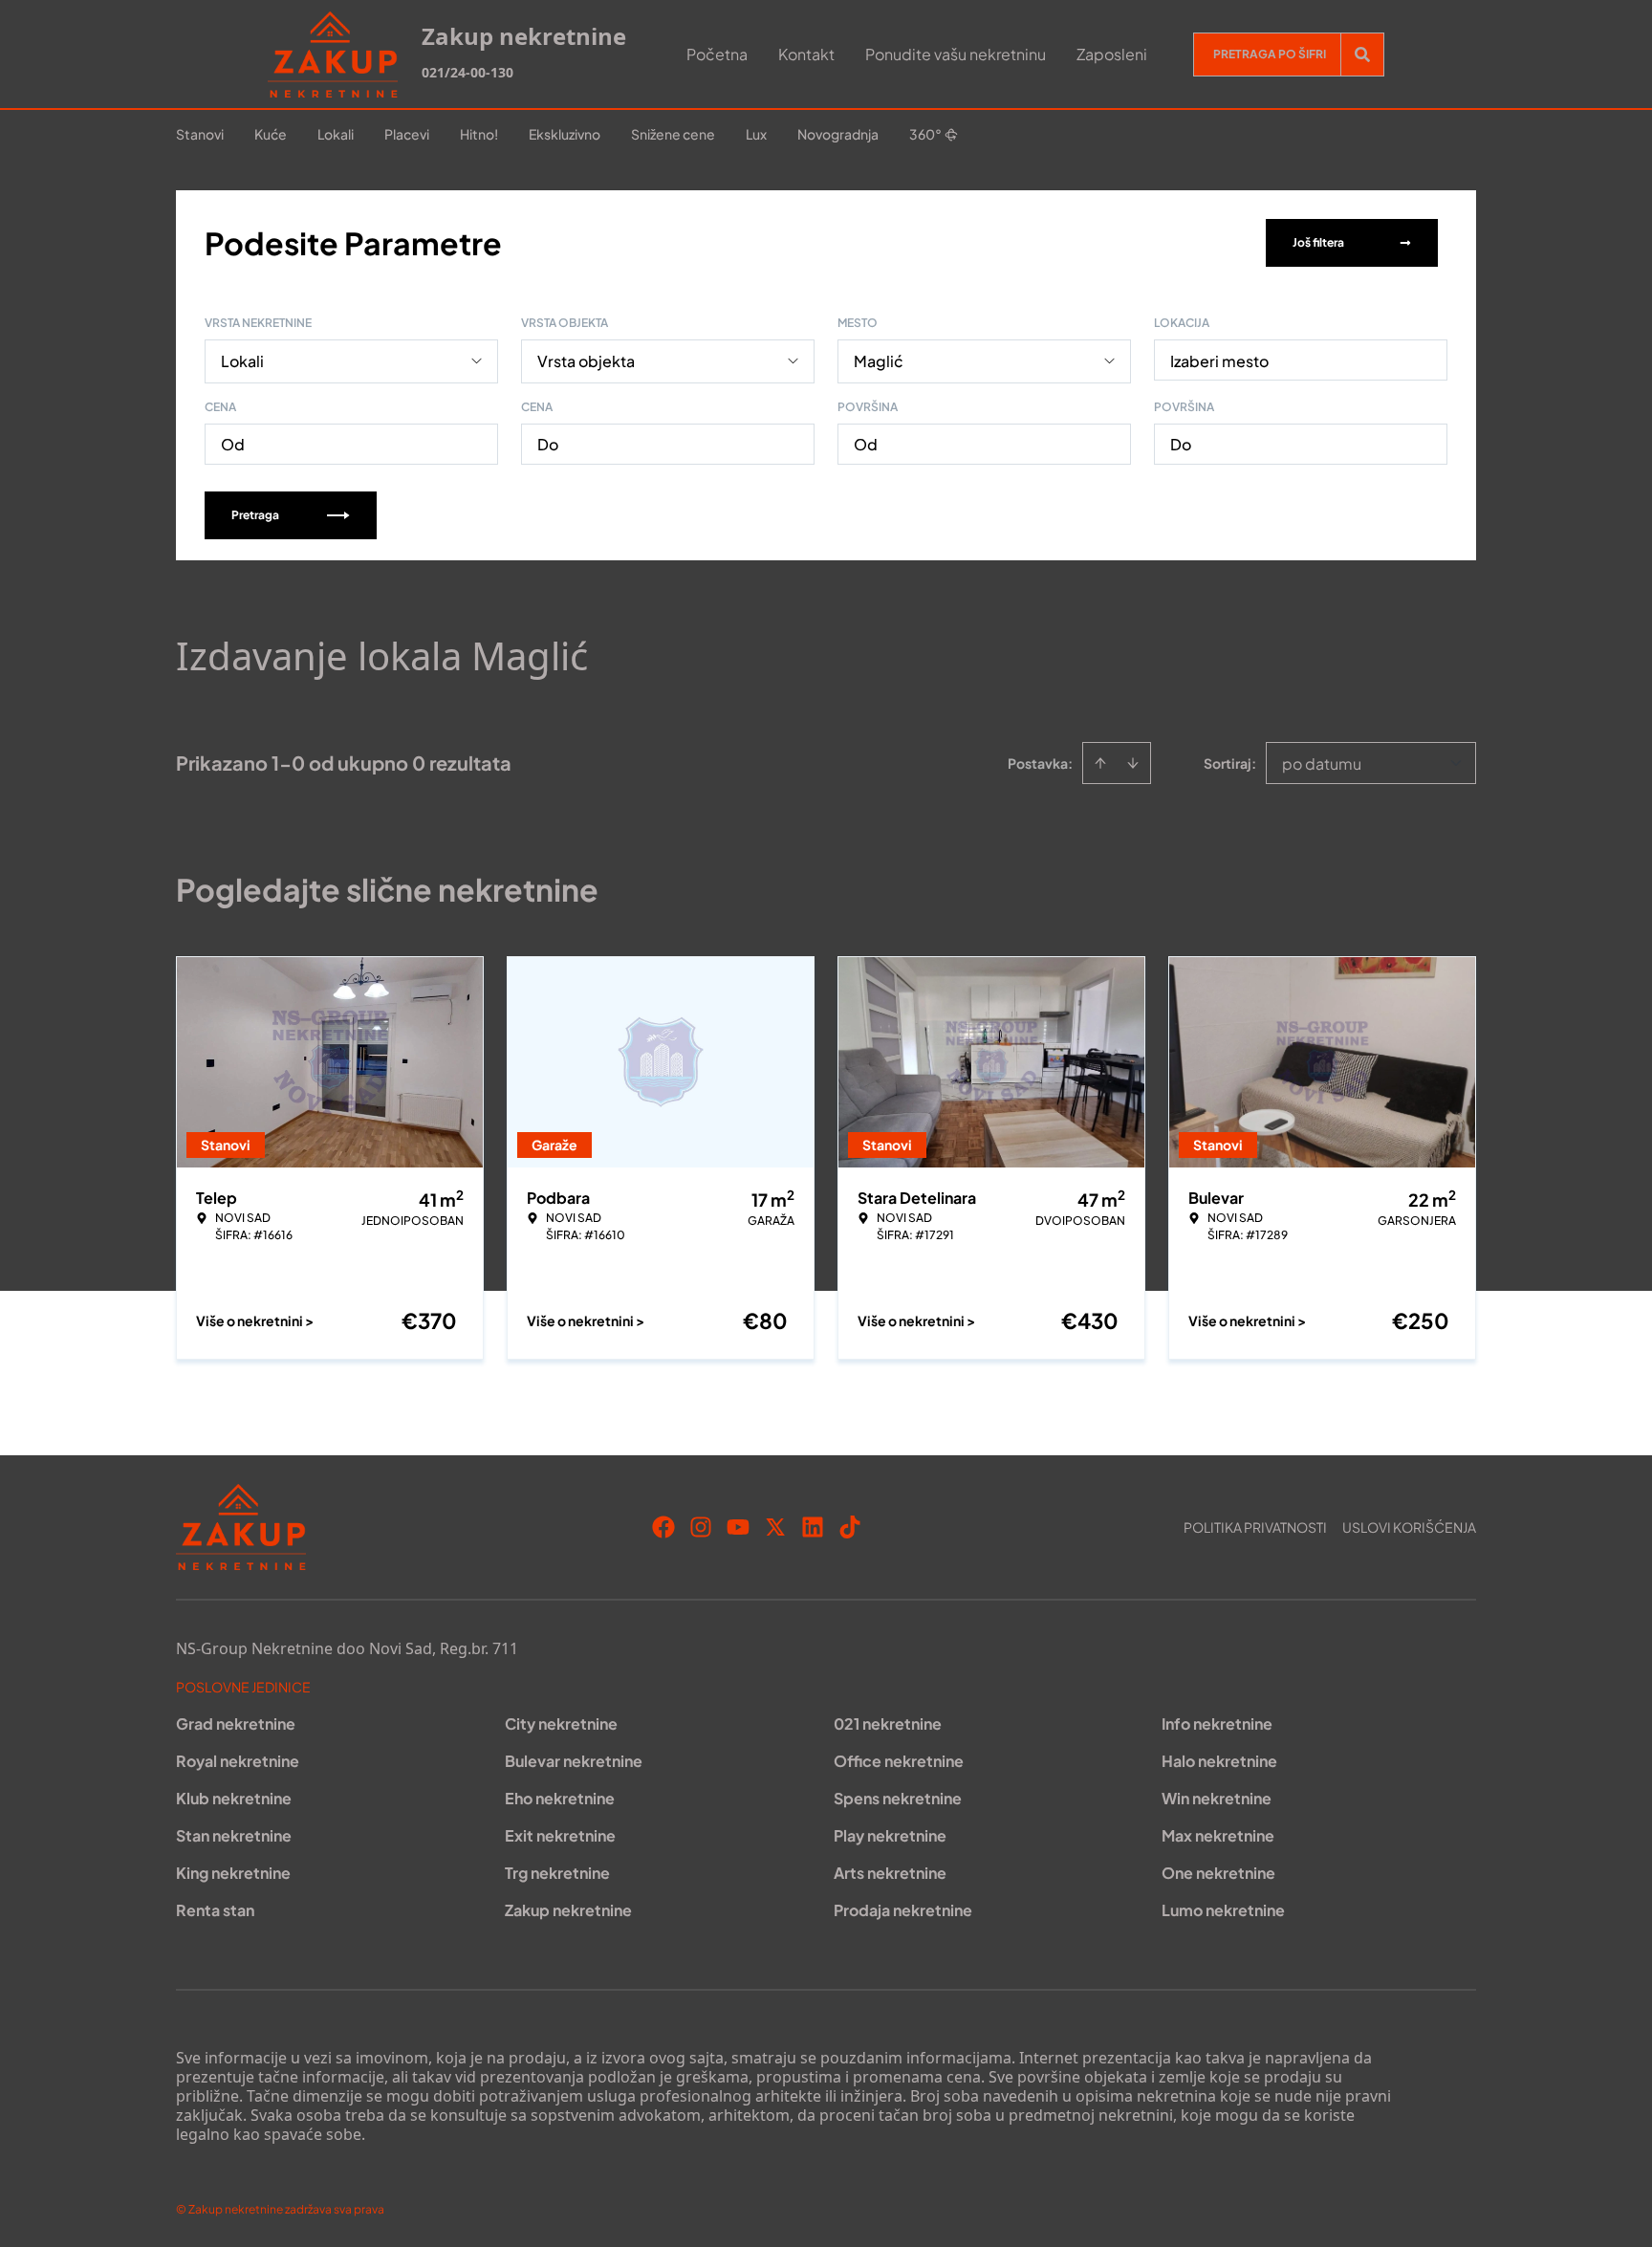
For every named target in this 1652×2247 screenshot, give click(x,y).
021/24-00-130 (467, 72)
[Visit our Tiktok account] (850, 1527)
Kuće (271, 134)
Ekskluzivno (565, 134)
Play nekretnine (890, 1835)
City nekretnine (561, 1723)
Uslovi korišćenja (1409, 1527)
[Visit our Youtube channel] (738, 1527)
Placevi (407, 134)
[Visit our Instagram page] (701, 1527)
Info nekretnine (1217, 1723)
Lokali (336, 134)
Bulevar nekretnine (574, 1761)
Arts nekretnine (890, 1873)
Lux (756, 134)
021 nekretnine (888, 1723)
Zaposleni (1112, 54)
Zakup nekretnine (568, 1910)
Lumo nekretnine (1223, 1910)
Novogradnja (838, 134)
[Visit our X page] (775, 1527)
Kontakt (806, 54)
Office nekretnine (899, 1761)
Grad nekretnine (236, 1723)
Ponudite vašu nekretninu (956, 54)
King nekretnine (233, 1873)
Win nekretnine (1217, 1798)
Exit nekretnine (560, 1835)
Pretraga (255, 515)
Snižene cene (673, 134)
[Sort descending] (1133, 763)
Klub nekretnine (234, 1798)
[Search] (1362, 55)
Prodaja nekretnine (903, 1910)
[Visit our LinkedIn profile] (813, 1527)
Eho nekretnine (560, 1798)
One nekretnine (1218, 1873)
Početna (717, 54)
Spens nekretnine (898, 1798)
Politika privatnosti (1255, 1527)
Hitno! (479, 134)
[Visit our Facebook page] (663, 1527)
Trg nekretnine (557, 1873)
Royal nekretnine (238, 1761)
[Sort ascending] (1100, 763)
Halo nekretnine (1219, 1761)
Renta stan (215, 1910)
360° (925, 134)
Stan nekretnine (234, 1835)
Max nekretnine (1218, 1835)
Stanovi (200, 134)
